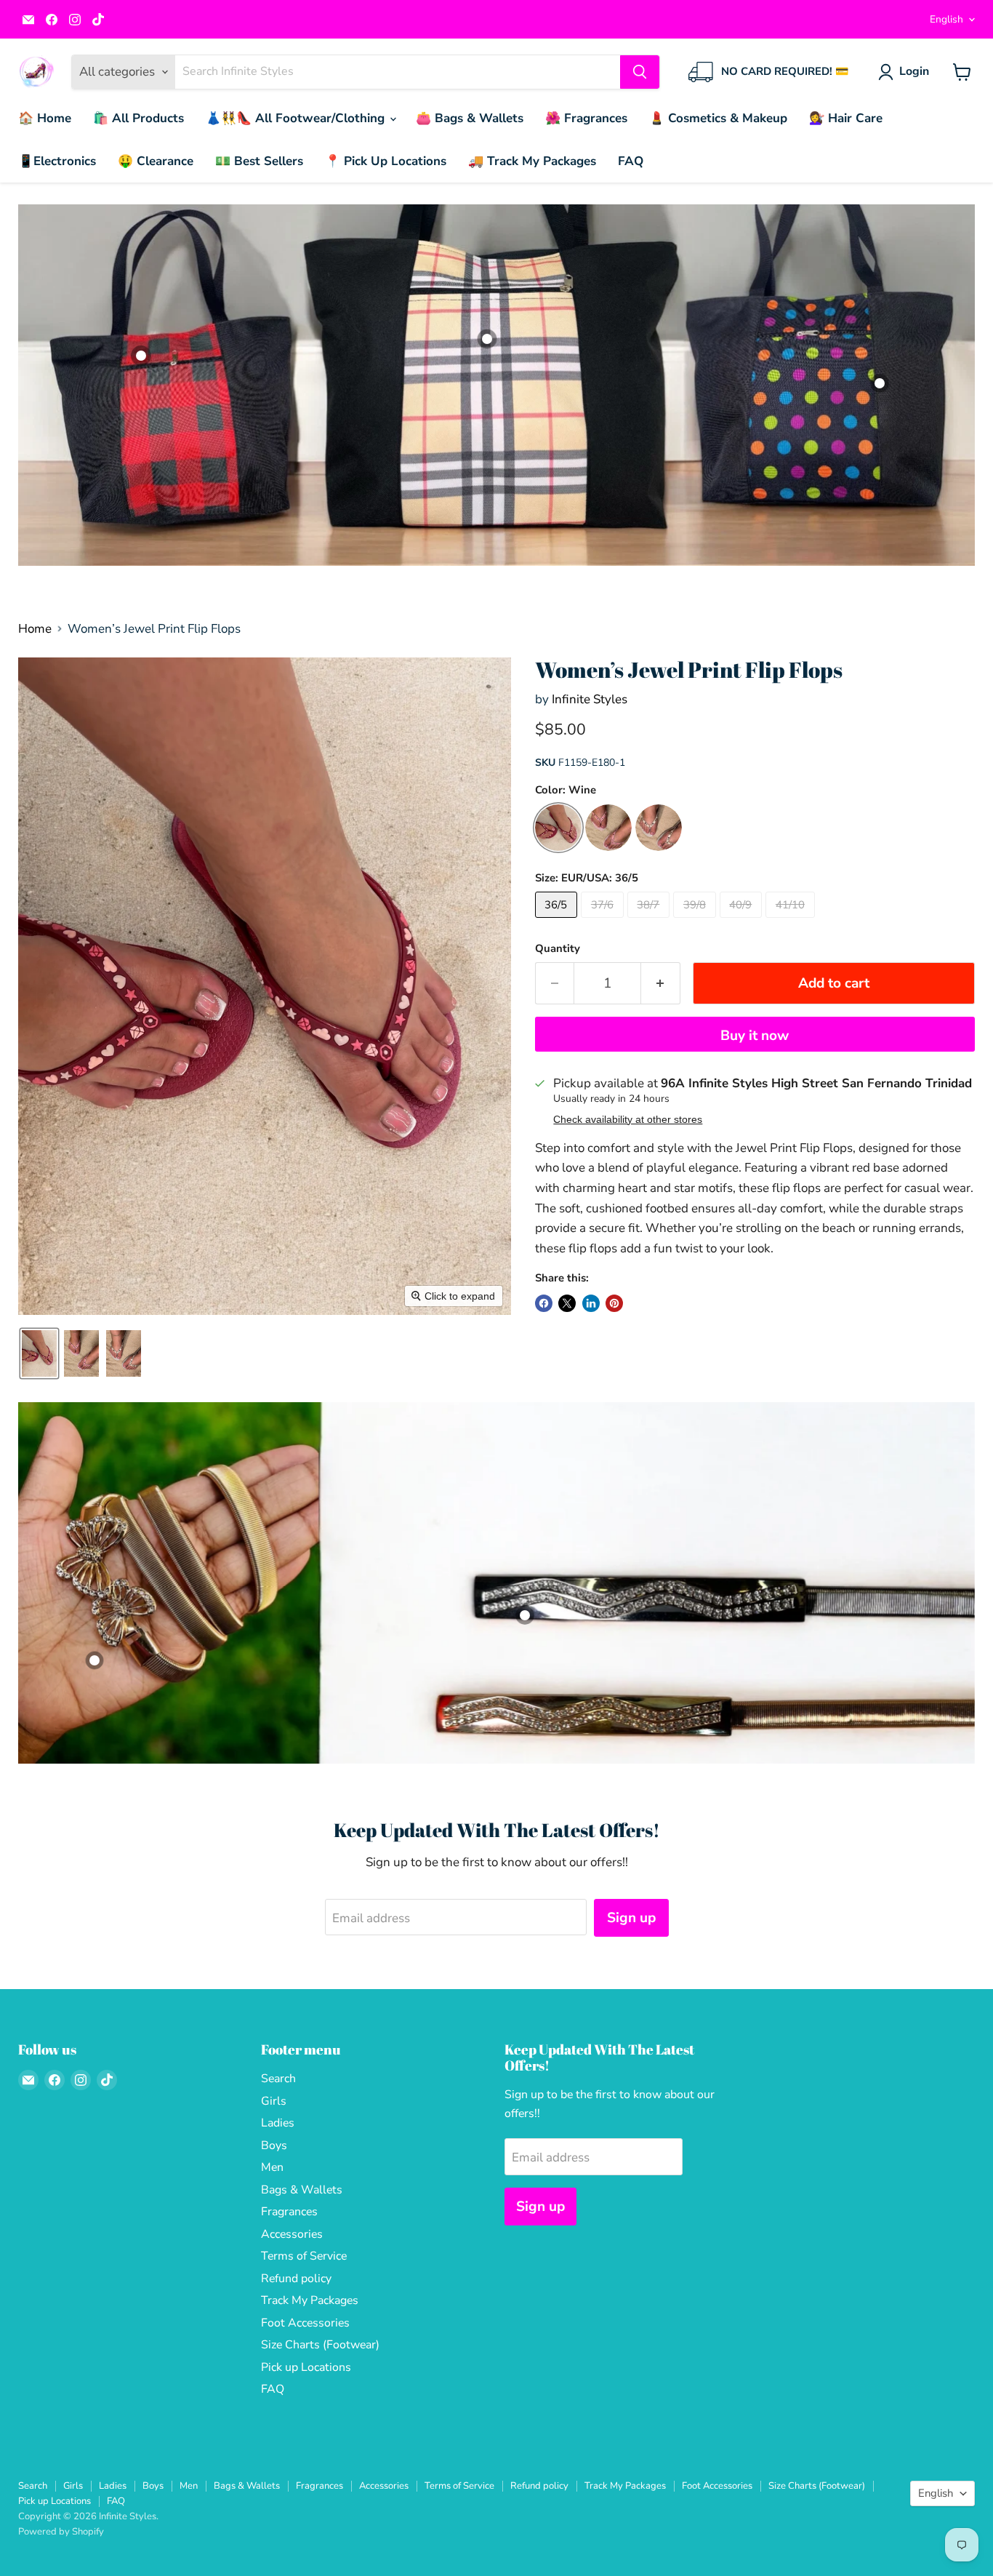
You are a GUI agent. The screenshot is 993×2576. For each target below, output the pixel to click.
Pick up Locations (306, 2367)
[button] (906, 72)
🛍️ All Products (138, 118)
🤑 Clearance (156, 161)
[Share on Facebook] (544, 1303)
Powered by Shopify (61, 2532)
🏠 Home (45, 118)
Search (278, 2079)
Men (272, 2167)
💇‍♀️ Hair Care (846, 118)
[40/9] (743, 921)
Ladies (278, 2123)
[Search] (640, 72)
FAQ (631, 161)
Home (35, 629)
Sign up (631, 1918)
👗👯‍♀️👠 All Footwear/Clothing (297, 118)
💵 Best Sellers (259, 161)
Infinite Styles (590, 699)
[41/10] (792, 921)
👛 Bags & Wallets (470, 118)
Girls (274, 2101)
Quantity (558, 949)
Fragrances (289, 2212)
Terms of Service (304, 2256)
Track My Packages (310, 2300)
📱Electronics (57, 161)
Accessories (292, 2234)
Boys (274, 2145)
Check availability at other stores (628, 1120)
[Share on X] (567, 1303)
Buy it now (755, 1036)
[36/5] (558, 921)
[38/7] (651, 921)
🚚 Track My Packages (532, 161)
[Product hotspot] (880, 383)
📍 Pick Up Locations (386, 161)
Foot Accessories (305, 2323)
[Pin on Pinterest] (614, 1303)
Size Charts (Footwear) (320, 2345)
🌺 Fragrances (586, 118)
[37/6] (604, 921)
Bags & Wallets (302, 2190)
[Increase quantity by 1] (661, 983)
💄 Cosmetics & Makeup (718, 118)
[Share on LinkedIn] (591, 1303)
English (946, 19)
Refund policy (296, 2279)
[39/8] (696, 921)
